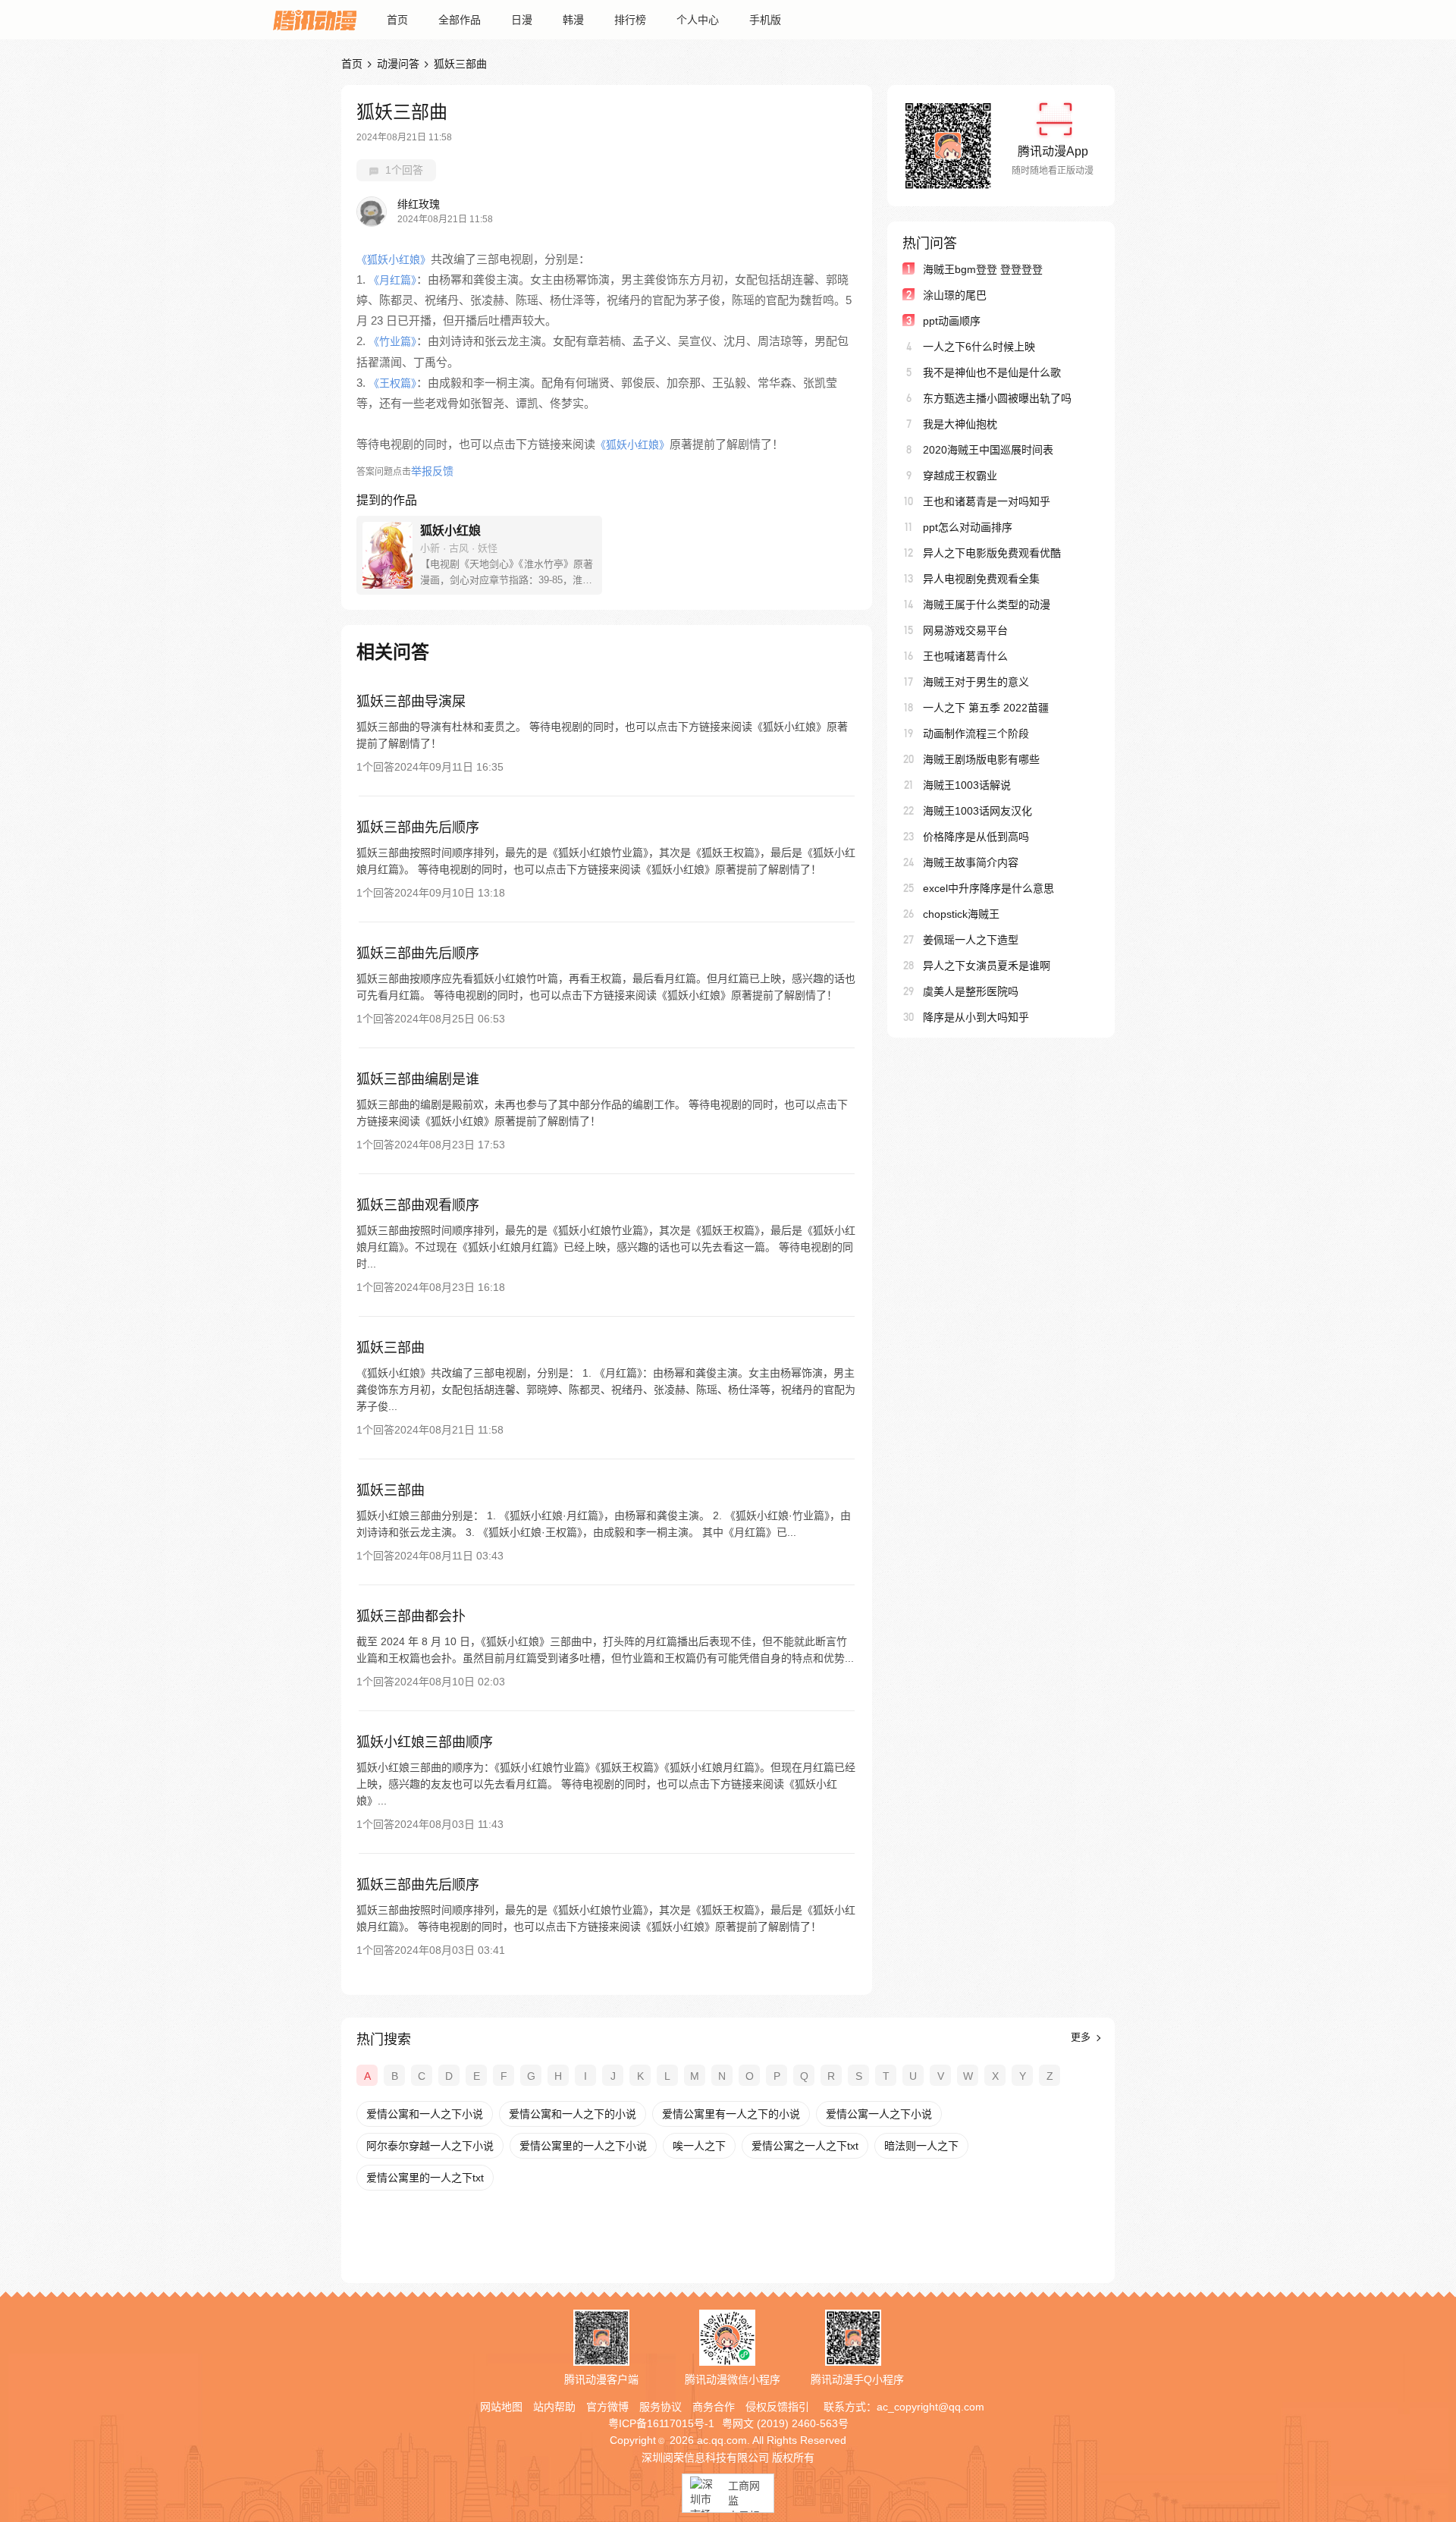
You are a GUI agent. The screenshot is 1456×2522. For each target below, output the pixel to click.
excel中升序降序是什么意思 (988, 888)
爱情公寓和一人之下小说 (425, 2114)
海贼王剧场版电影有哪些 (981, 759)
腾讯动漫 (315, 20)
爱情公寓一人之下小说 (879, 2114)
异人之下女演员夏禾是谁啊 (987, 966)
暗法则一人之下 (921, 2146)
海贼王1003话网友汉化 (977, 811)
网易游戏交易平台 (965, 630)
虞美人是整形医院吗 (971, 991)
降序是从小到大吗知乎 (976, 1017)
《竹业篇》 (392, 341)
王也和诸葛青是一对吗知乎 (987, 501)
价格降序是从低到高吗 (976, 837)
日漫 (522, 20)
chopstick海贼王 (961, 914)
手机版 (765, 20)
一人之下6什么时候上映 (979, 347)
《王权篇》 (392, 383)
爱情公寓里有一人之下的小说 (731, 2114)
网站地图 (501, 2407)
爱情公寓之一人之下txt (805, 2146)
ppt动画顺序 (952, 321)
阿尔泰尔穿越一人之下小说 (430, 2146)
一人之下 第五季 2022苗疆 (986, 708)
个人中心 (698, 20)
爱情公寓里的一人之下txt (425, 2178)
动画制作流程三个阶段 (976, 733)
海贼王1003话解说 (967, 785)
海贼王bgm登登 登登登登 (983, 269)
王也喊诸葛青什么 (965, 656)
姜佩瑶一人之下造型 (971, 940)
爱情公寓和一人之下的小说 (573, 2114)
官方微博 (607, 2407)
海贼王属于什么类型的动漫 (987, 605)
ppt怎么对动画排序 (968, 527)
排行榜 (630, 20)
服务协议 (661, 2407)
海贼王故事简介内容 (971, 862)
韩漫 (573, 20)
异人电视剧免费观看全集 (981, 579)
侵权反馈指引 (777, 2407)
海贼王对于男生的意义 (976, 682)
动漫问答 (398, 64)
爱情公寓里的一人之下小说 (583, 2146)
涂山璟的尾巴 (955, 295)
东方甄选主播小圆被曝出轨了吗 (997, 398)
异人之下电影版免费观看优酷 (992, 553)
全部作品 (460, 20)
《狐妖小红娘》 (394, 259)
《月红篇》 (392, 280)
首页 (397, 20)
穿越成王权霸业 (960, 476)
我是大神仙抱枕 (960, 424)
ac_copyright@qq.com (930, 2407)
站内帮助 (554, 2407)
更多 (1082, 2037)
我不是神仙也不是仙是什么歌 (992, 372)
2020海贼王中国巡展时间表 (988, 450)
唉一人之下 (699, 2146)
